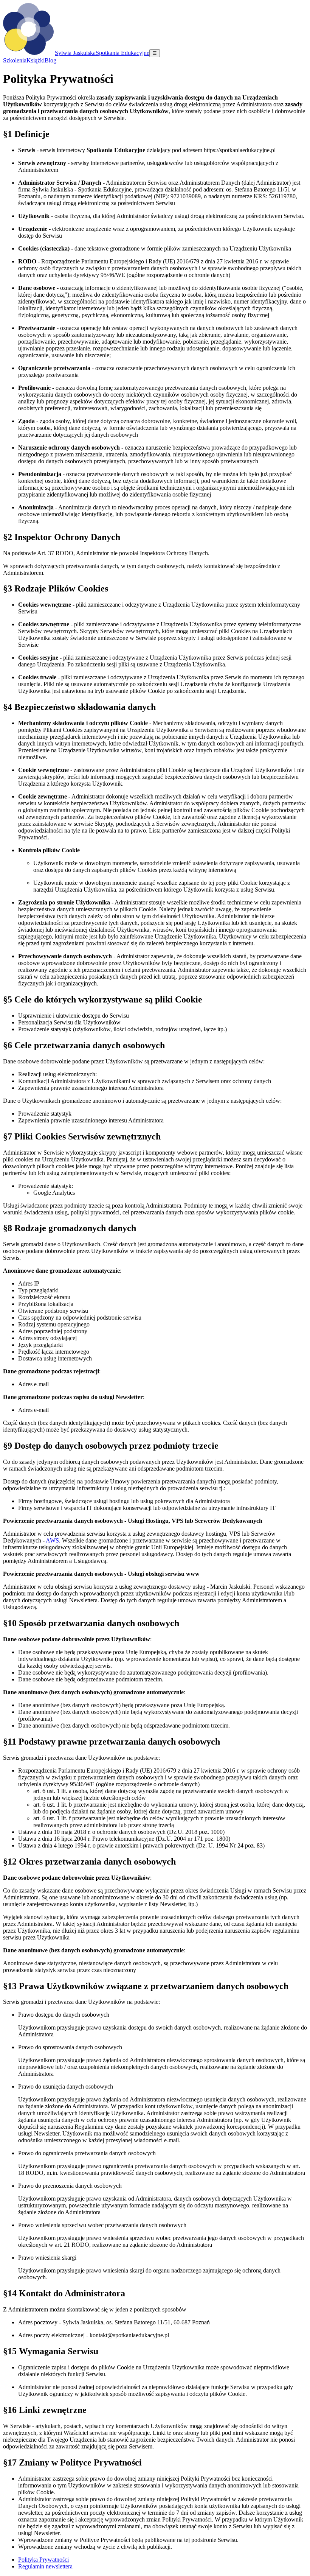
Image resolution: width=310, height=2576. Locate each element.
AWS (52, 1540)
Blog (50, 60)
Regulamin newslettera (45, 2566)
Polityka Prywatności (43, 2560)
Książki (36, 60)
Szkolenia (15, 60)
